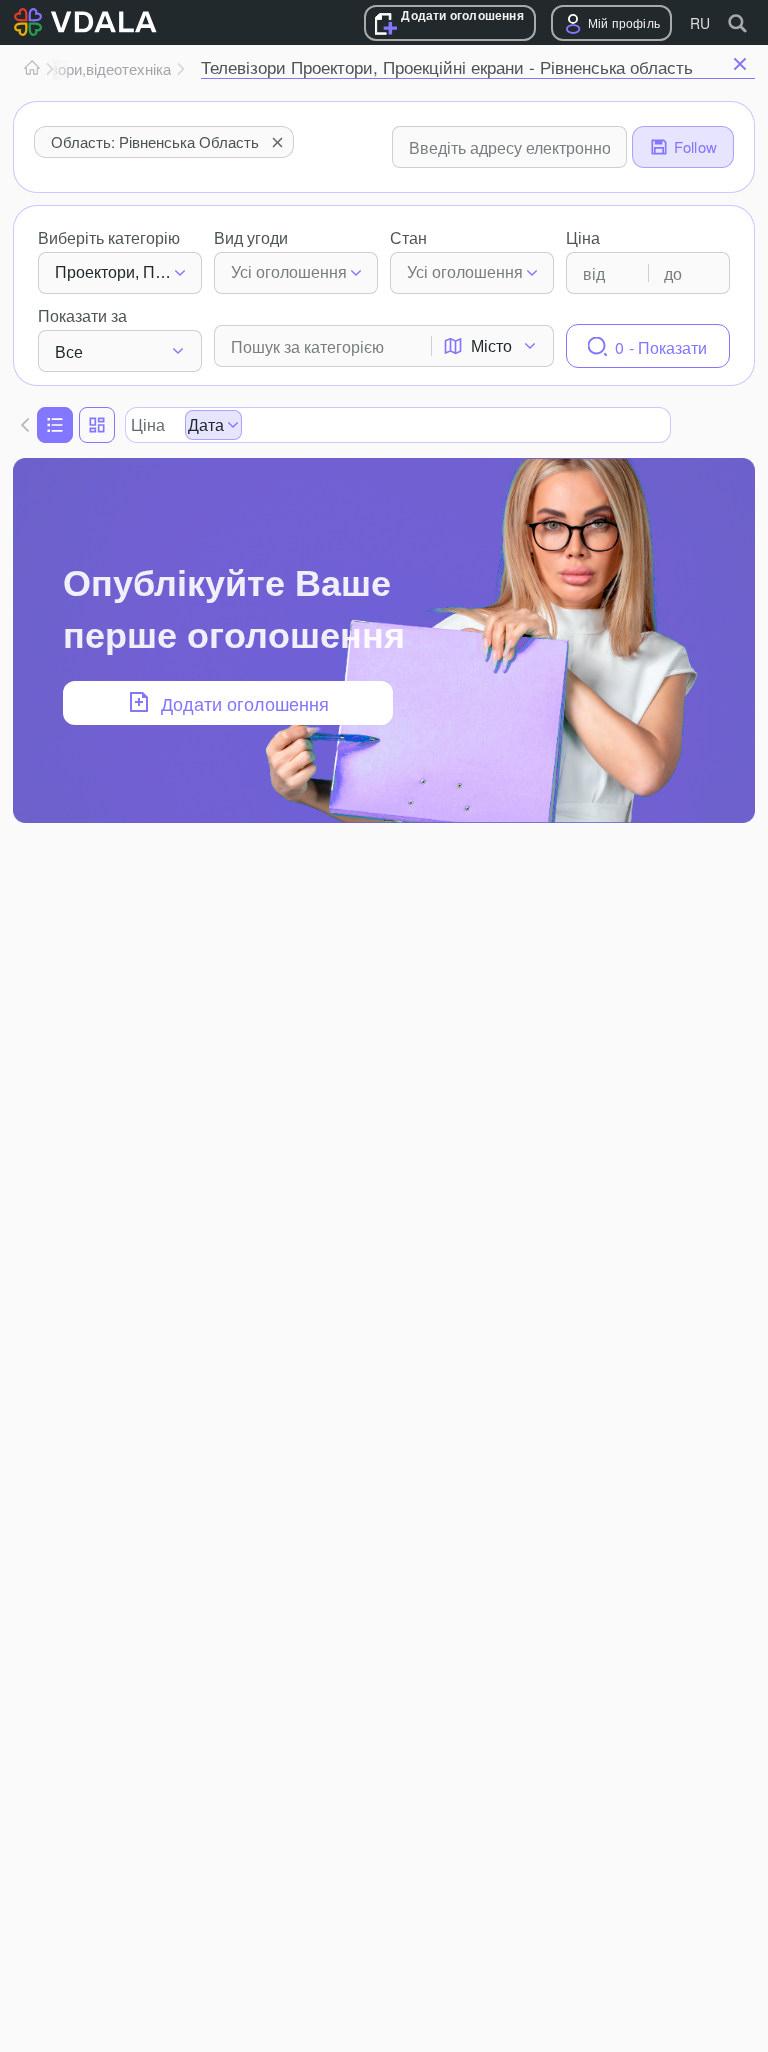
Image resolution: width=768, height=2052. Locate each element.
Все (69, 351)
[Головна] (32, 69)
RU (700, 23)
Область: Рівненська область (155, 141)
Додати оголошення (462, 15)
